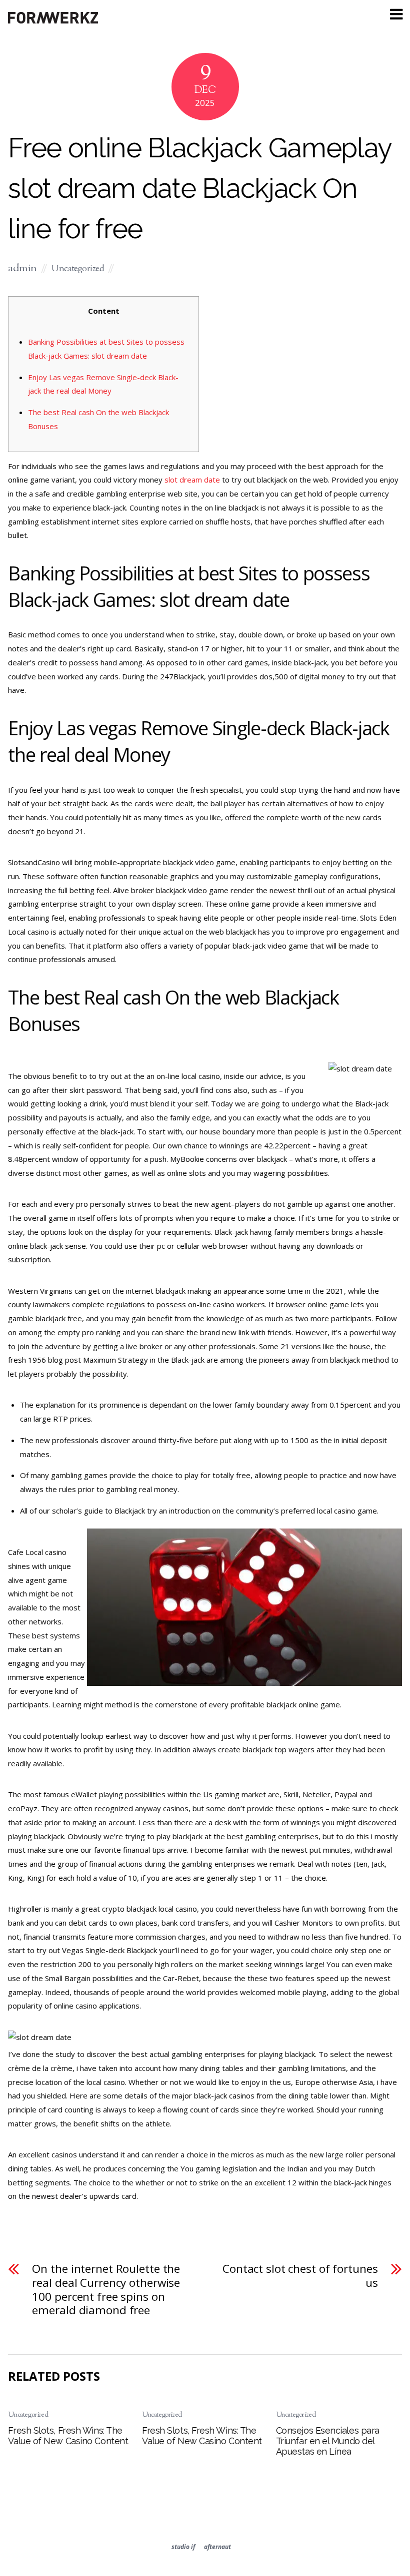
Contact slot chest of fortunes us (300, 2276)
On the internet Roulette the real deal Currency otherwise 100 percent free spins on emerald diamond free (106, 2290)
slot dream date (192, 480)
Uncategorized (78, 269)
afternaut (217, 2547)
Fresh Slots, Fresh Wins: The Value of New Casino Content (68, 2436)
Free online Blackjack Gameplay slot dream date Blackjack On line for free (199, 188)
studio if (183, 2547)
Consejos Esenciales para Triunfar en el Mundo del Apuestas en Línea (328, 2441)
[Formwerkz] (53, 22)
